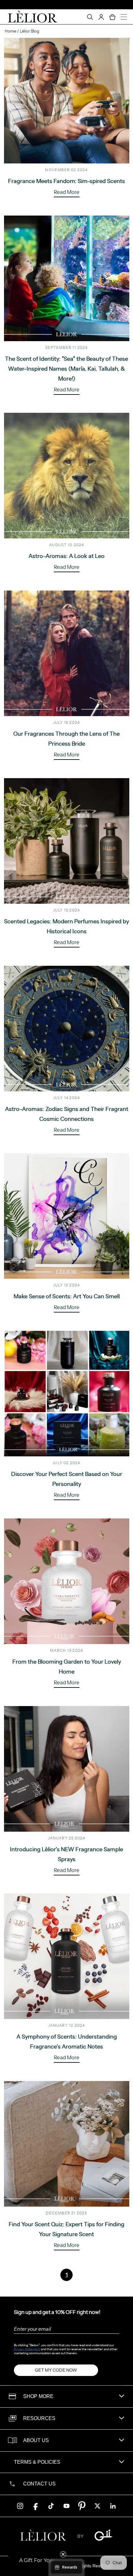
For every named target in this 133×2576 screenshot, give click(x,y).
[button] (36, 2560)
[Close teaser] (63, 2554)
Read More (67, 192)
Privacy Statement (27, 2349)
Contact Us (39, 2484)
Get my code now (56, 2370)
